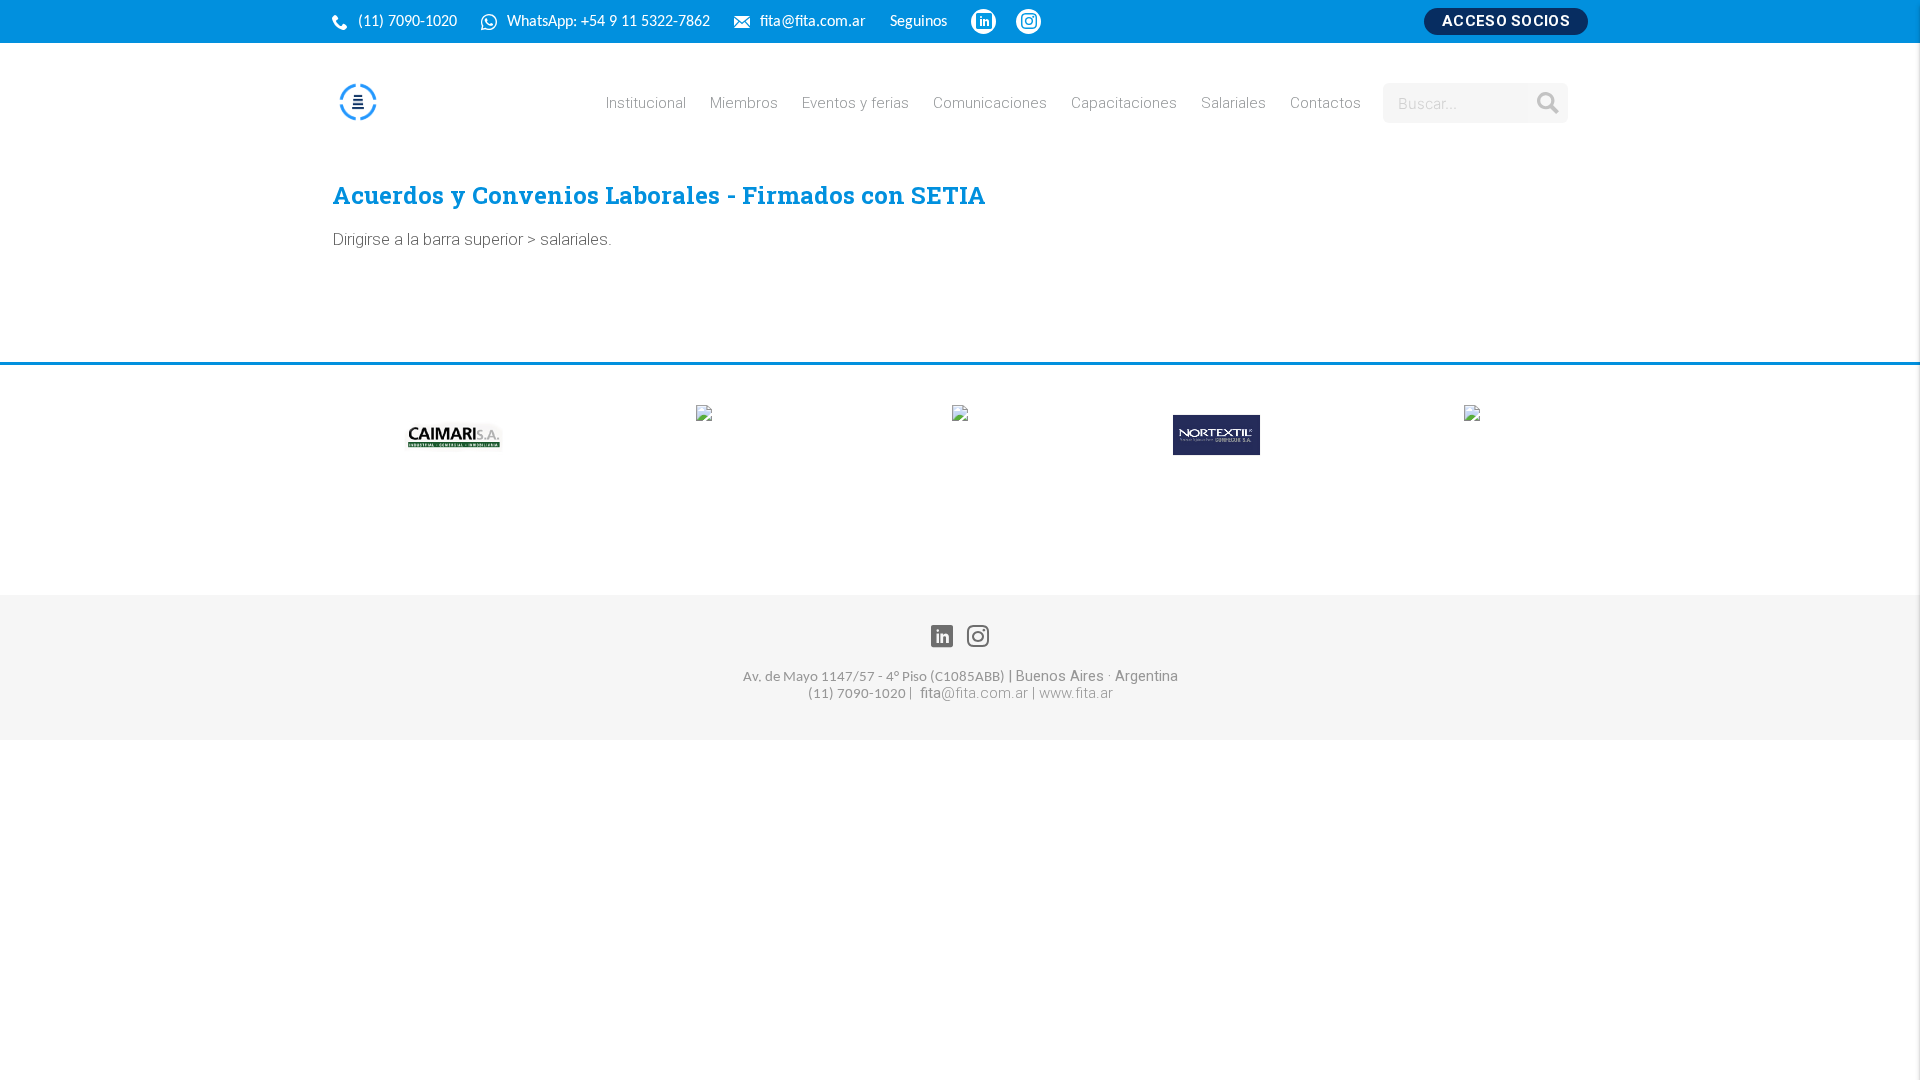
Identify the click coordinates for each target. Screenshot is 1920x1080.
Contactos (1325, 103)
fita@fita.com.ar (815, 22)
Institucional (646, 103)
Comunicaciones (990, 103)
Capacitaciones (1124, 103)
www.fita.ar (1076, 693)
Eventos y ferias (855, 103)
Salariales (1233, 103)
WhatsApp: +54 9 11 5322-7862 (610, 22)
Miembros (744, 103)
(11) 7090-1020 (409, 22)
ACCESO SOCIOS (1506, 21)
